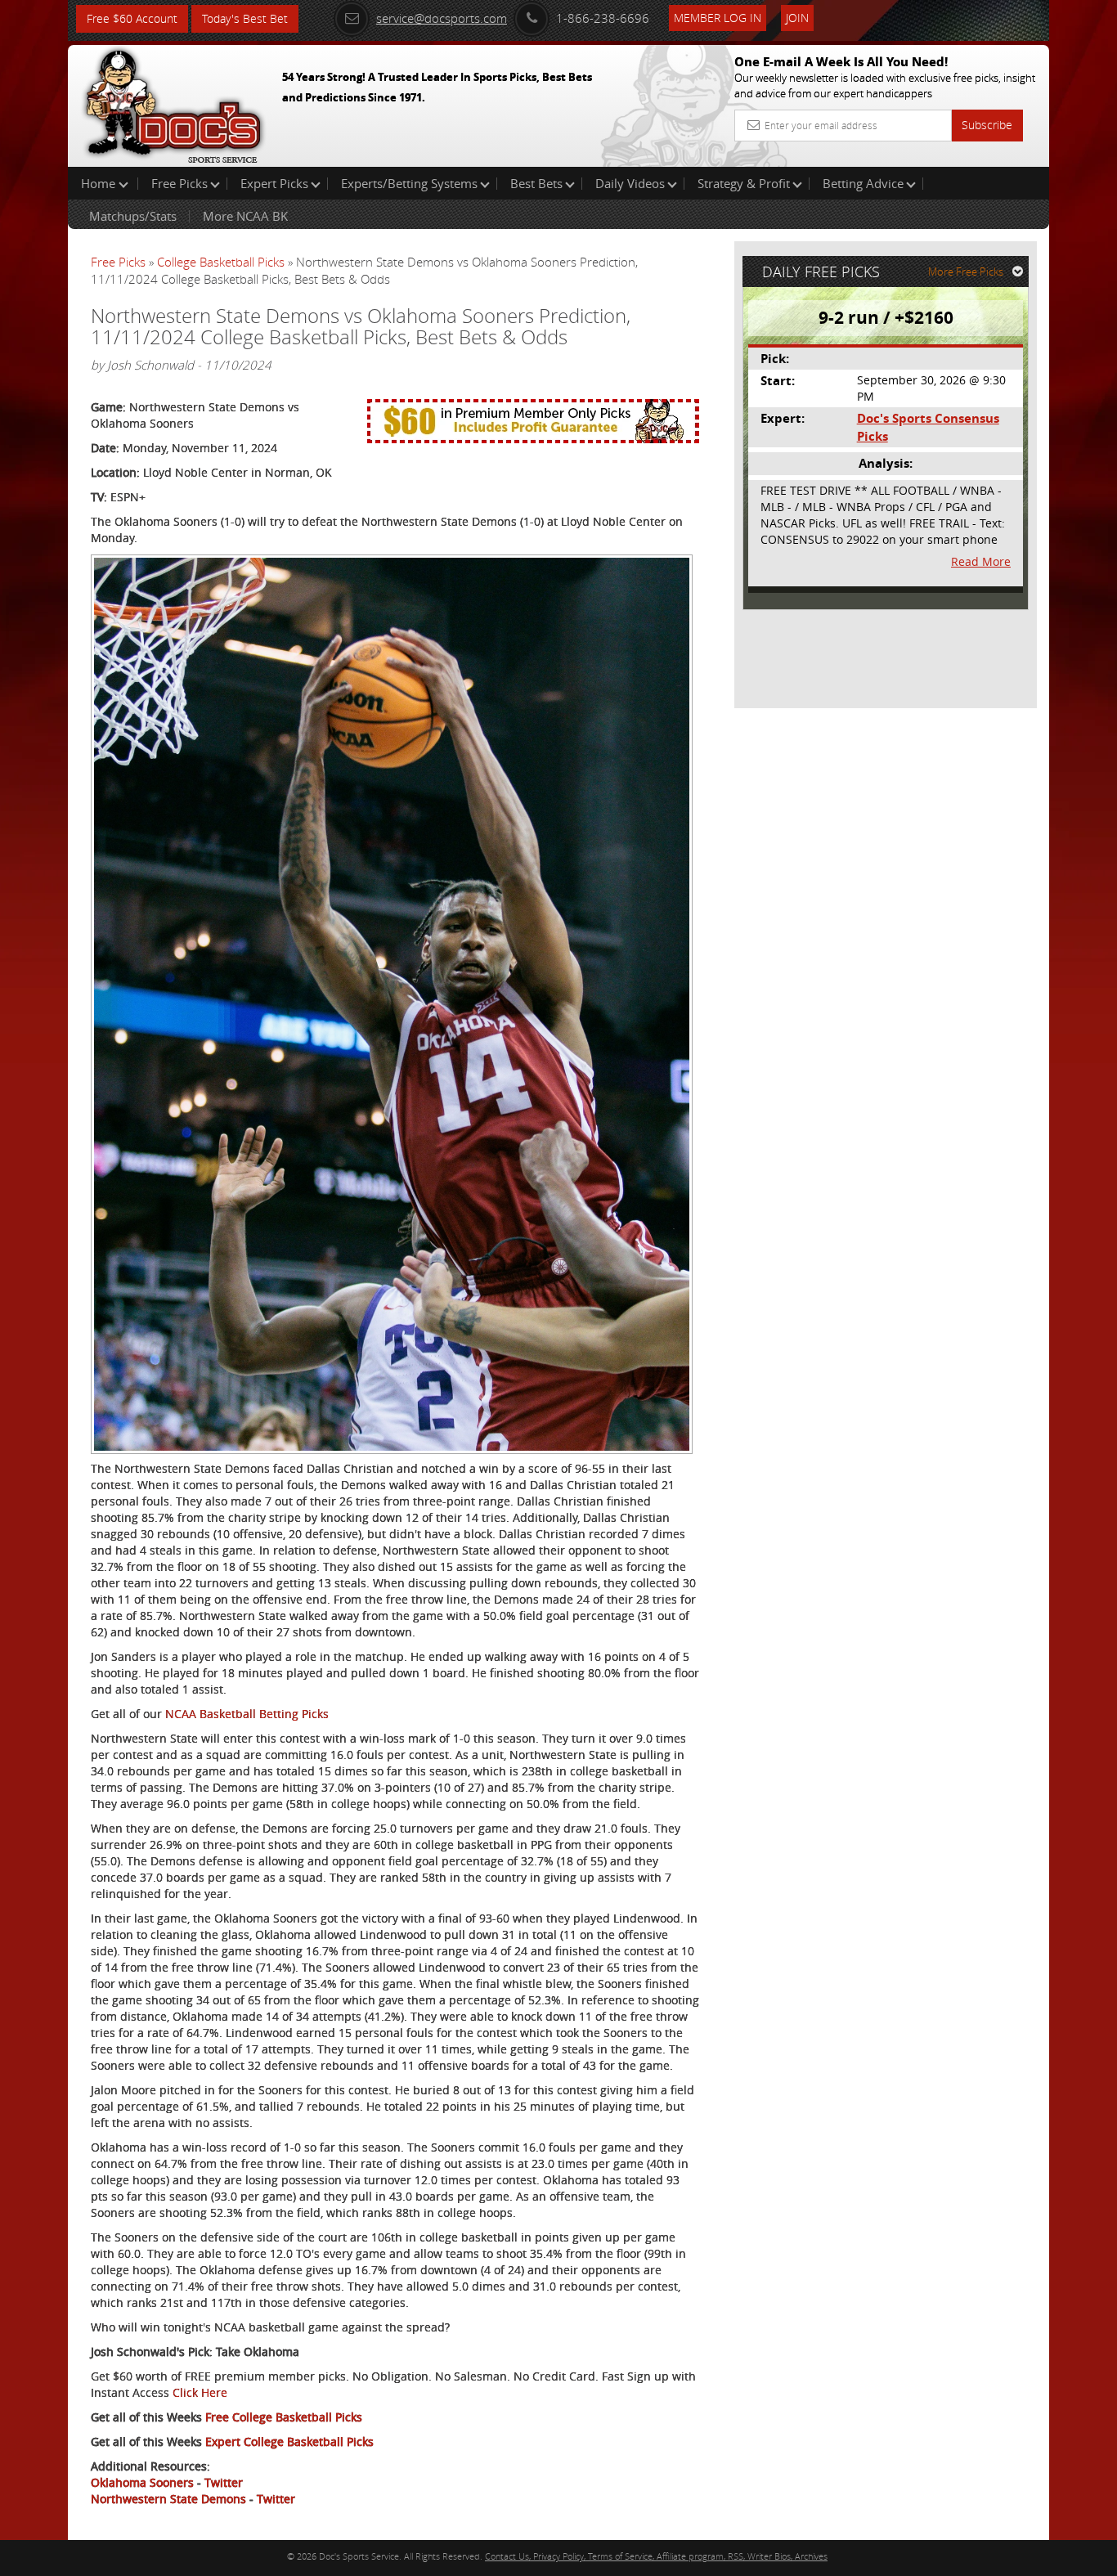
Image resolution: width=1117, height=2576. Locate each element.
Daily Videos (630, 183)
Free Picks (179, 183)
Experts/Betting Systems (409, 183)
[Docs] (173, 102)
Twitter (224, 2482)
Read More (981, 561)
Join (797, 18)
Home (100, 183)
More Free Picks (966, 272)
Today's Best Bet (245, 18)
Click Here (200, 2392)
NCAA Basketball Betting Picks (247, 1714)
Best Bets (536, 183)
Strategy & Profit (744, 183)
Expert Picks (274, 183)
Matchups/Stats (133, 216)
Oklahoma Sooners (142, 2482)
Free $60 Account (132, 18)
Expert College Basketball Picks (289, 2441)
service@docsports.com (442, 18)
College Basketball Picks (221, 262)
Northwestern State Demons (168, 2499)
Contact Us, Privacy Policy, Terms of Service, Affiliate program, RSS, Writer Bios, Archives (656, 2556)
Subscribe (987, 125)
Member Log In (718, 18)
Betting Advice (863, 183)
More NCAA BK (245, 216)
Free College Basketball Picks (284, 2417)
